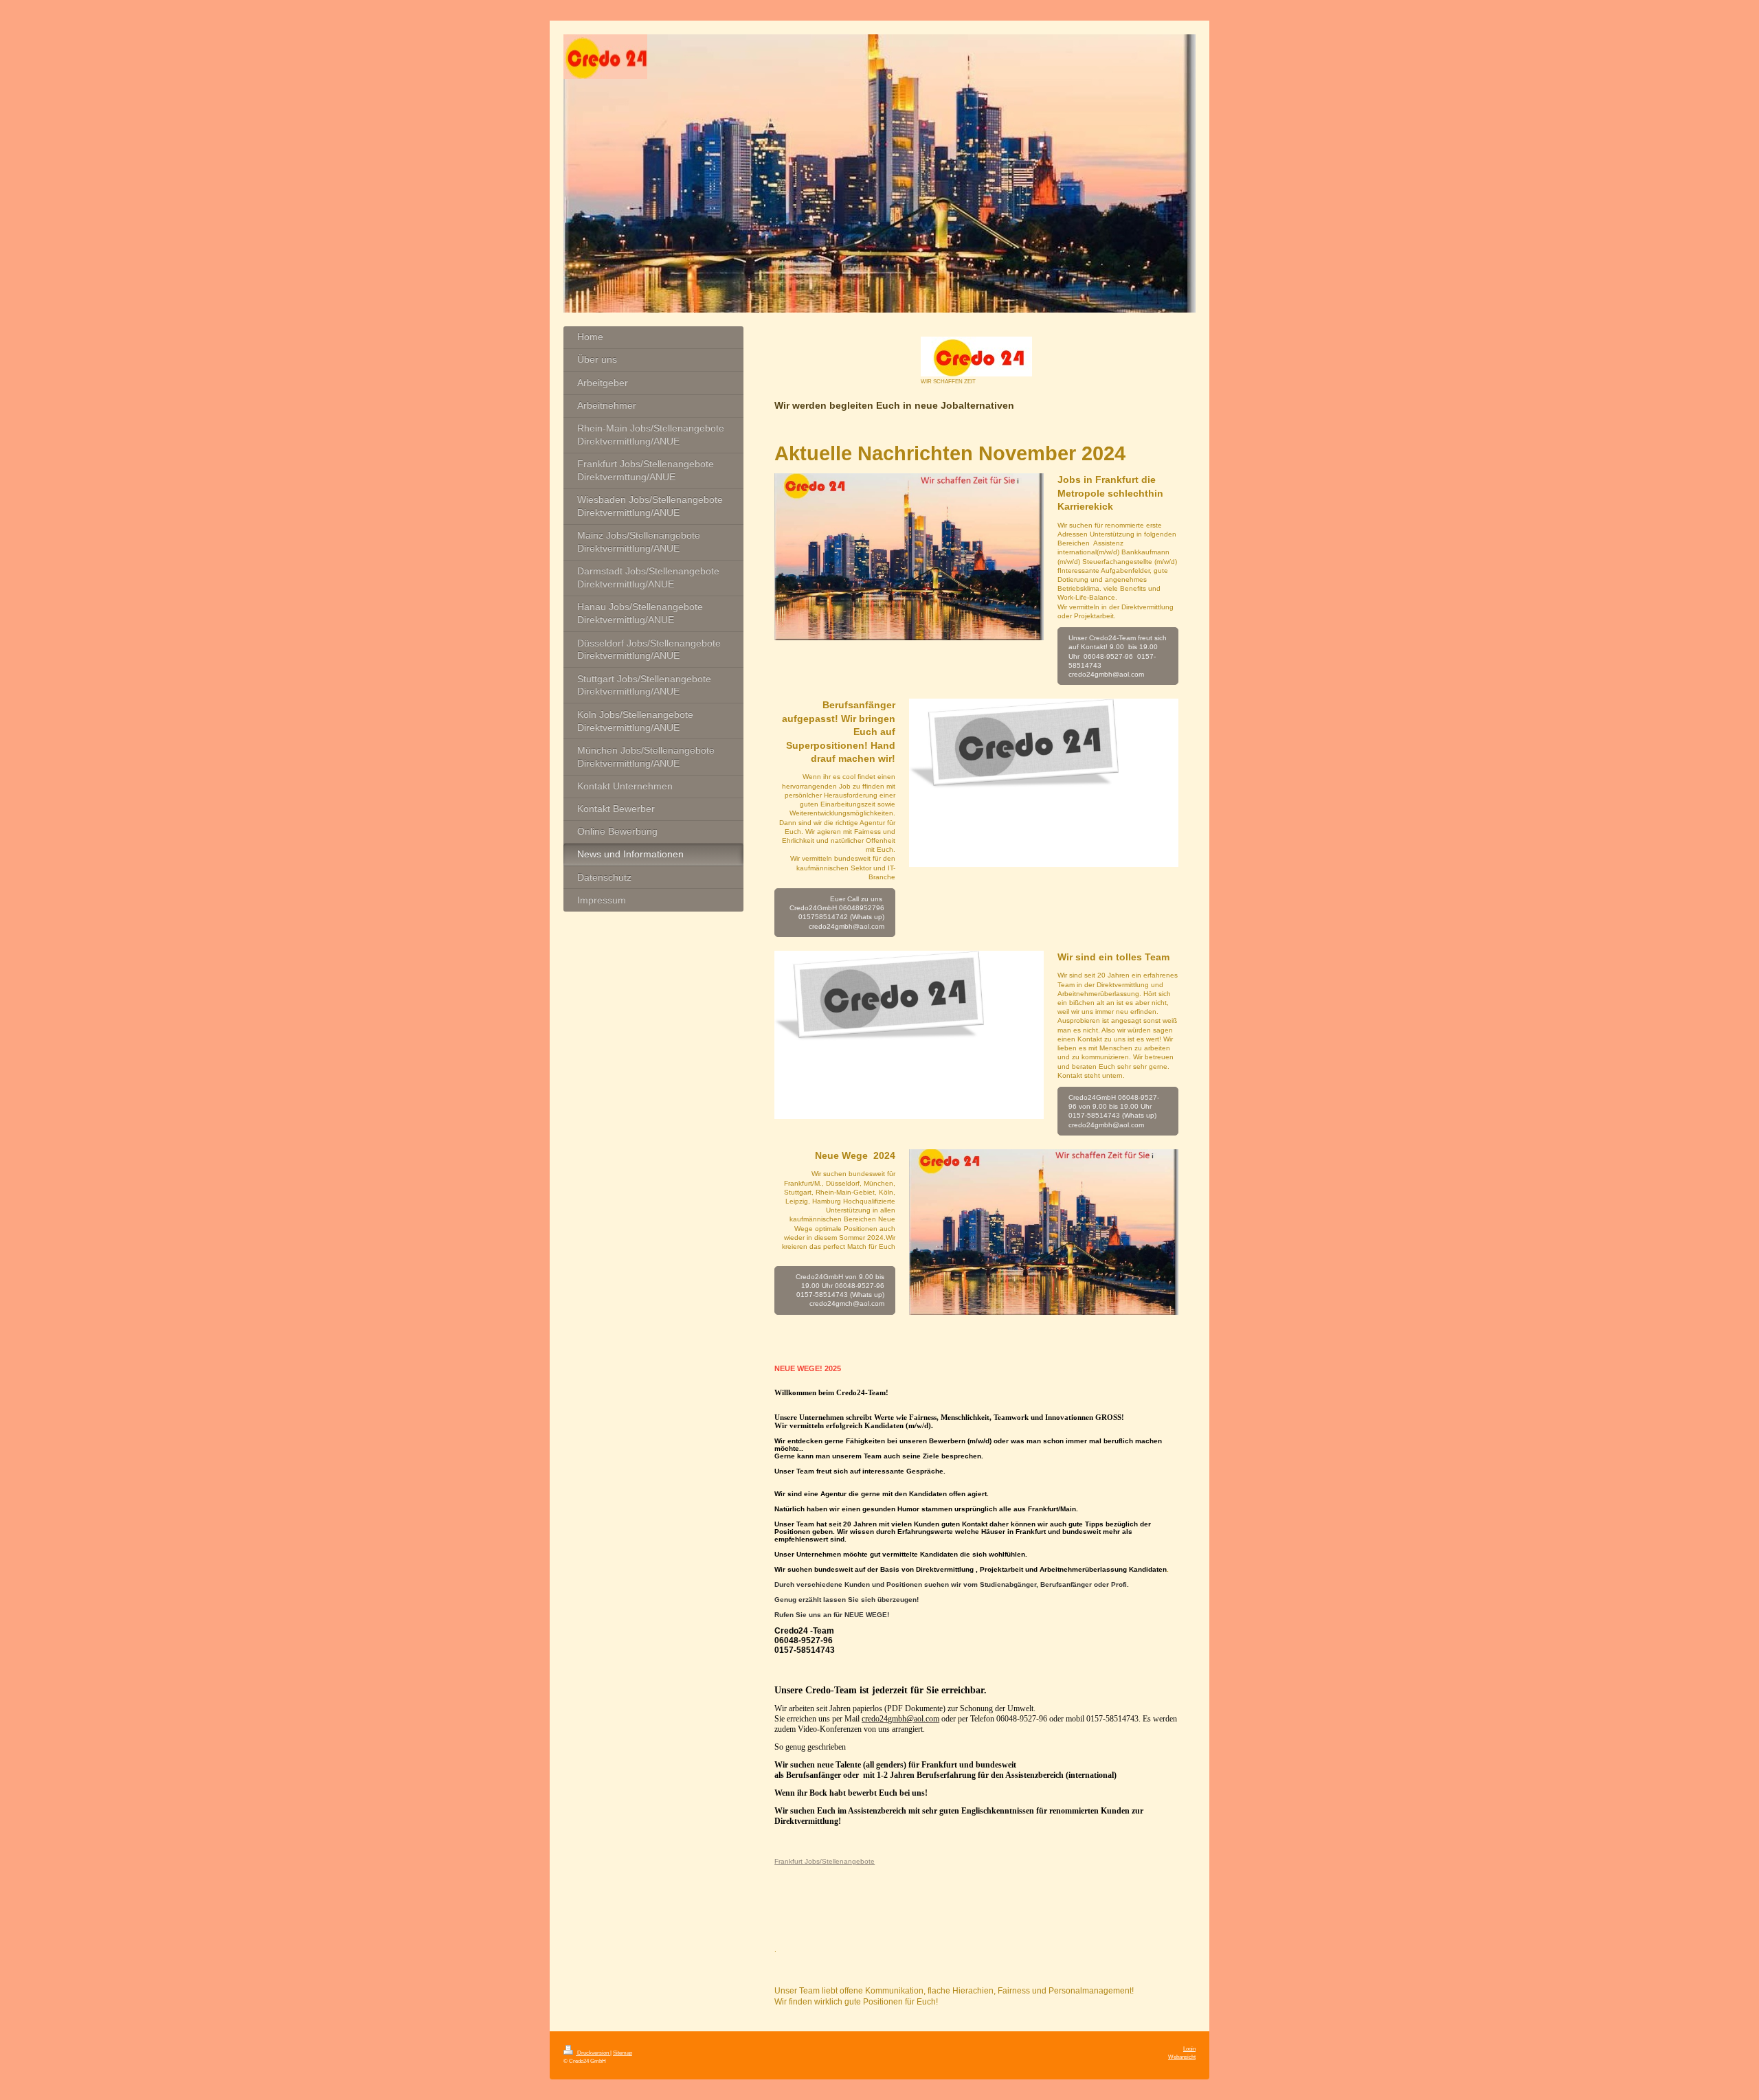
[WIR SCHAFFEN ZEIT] (976, 357)
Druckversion (593, 2053)
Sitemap (623, 2053)
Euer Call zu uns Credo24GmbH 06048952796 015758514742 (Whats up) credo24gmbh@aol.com (837, 913)
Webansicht (1182, 2057)
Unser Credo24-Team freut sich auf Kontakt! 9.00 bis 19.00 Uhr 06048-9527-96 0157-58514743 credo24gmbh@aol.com (1118, 656)
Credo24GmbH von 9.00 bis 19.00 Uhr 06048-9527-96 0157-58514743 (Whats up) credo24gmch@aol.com (840, 1290)
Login (1189, 2048)
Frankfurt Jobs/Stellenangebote (825, 1861)
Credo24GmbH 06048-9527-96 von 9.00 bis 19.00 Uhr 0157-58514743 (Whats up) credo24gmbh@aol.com (1114, 1111)
